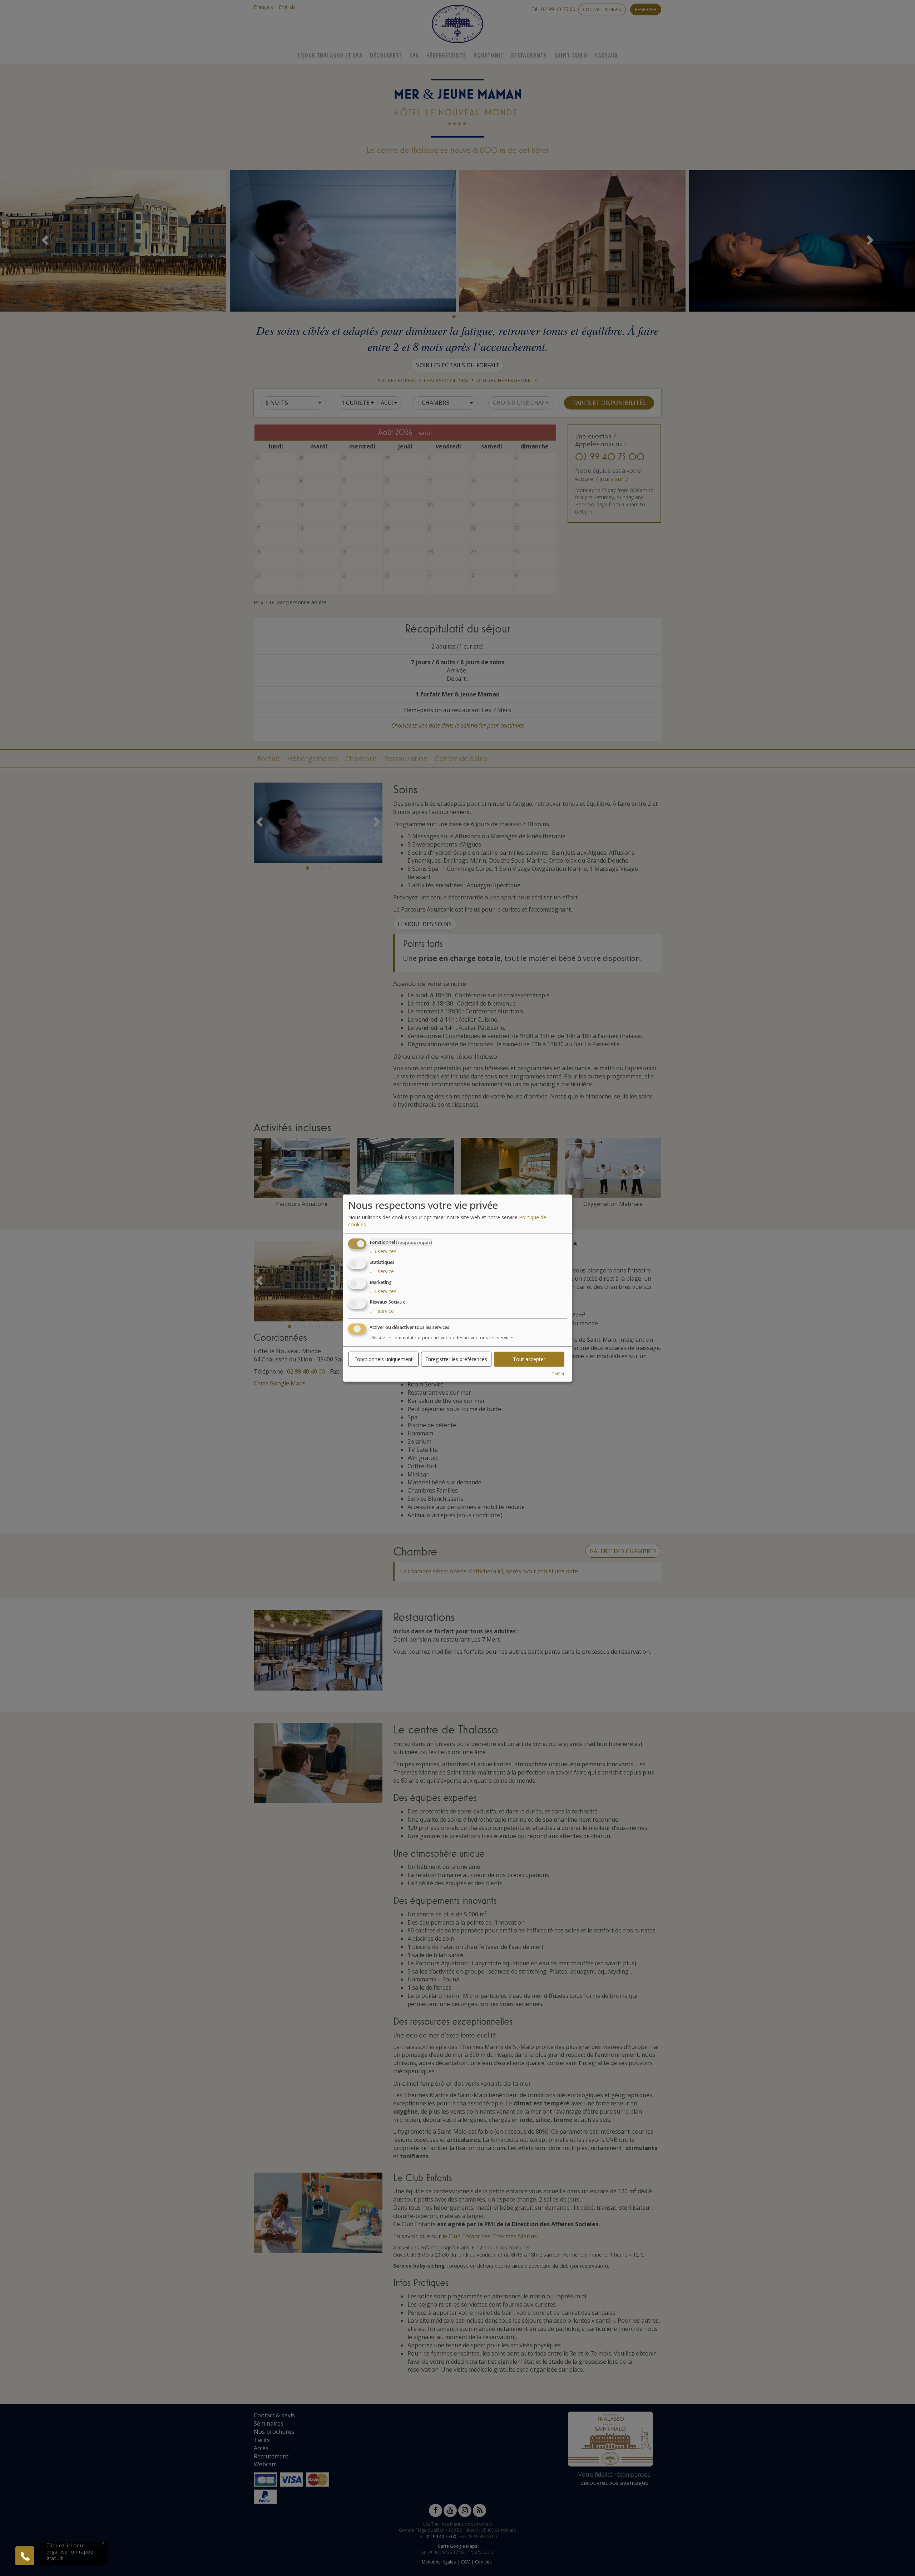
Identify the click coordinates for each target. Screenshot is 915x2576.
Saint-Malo (571, 55)
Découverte (386, 55)
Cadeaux (606, 55)
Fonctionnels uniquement (384, 1359)
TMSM (558, 1374)
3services (383, 1251)
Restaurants (529, 55)
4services (383, 1291)
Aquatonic (489, 55)
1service (382, 1271)
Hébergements (446, 55)
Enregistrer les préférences (456, 1359)
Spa (414, 55)
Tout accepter (529, 1359)
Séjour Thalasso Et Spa (330, 55)
